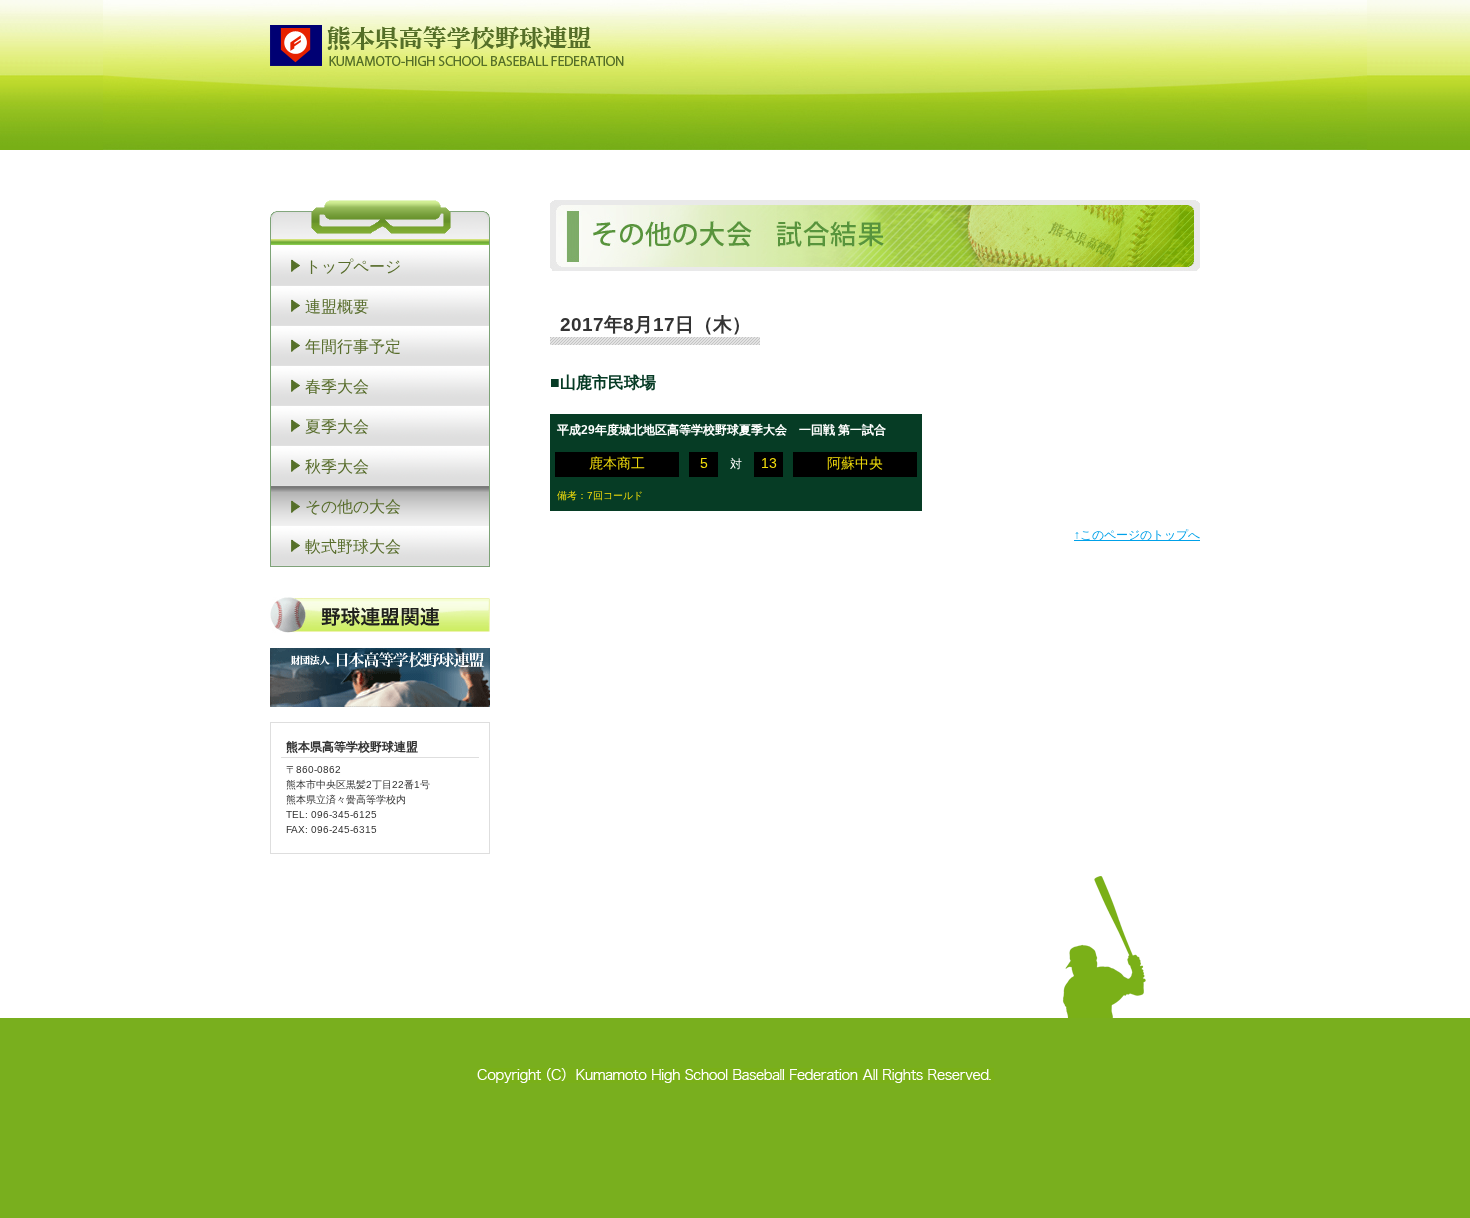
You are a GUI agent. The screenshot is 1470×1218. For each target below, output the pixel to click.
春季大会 (337, 386)
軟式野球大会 (353, 546)
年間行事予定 (353, 346)
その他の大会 (353, 506)
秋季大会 (337, 466)
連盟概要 (337, 306)
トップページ (353, 266)
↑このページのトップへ (1137, 535)
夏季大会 (337, 426)
